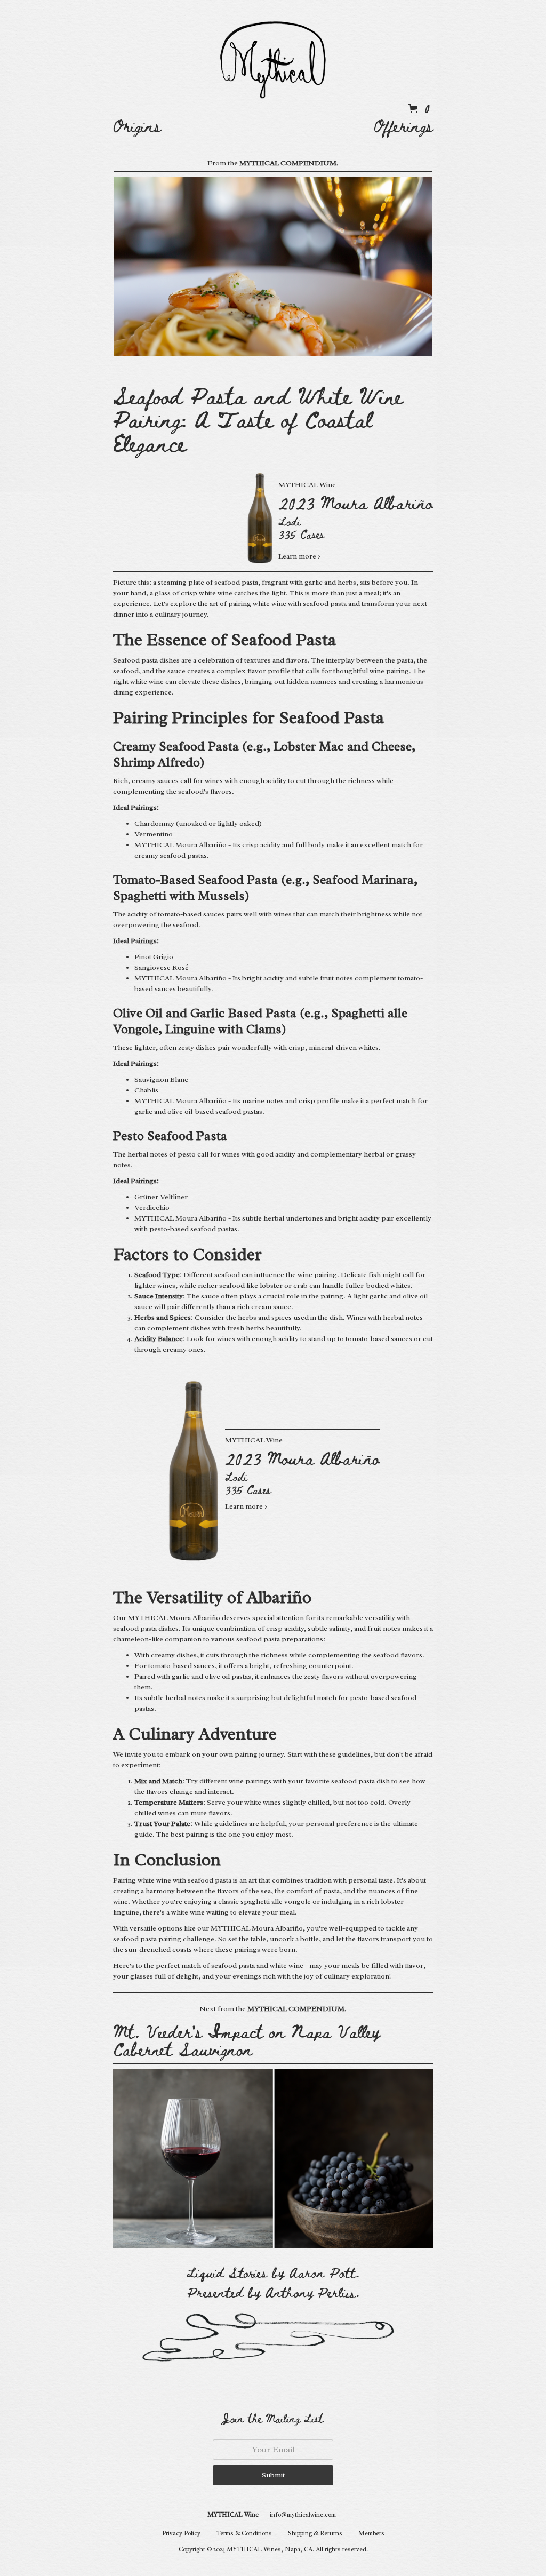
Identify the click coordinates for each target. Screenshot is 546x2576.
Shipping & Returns (315, 2533)
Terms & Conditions (244, 2533)
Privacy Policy (181, 2533)
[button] (417, 108)
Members (371, 2533)
